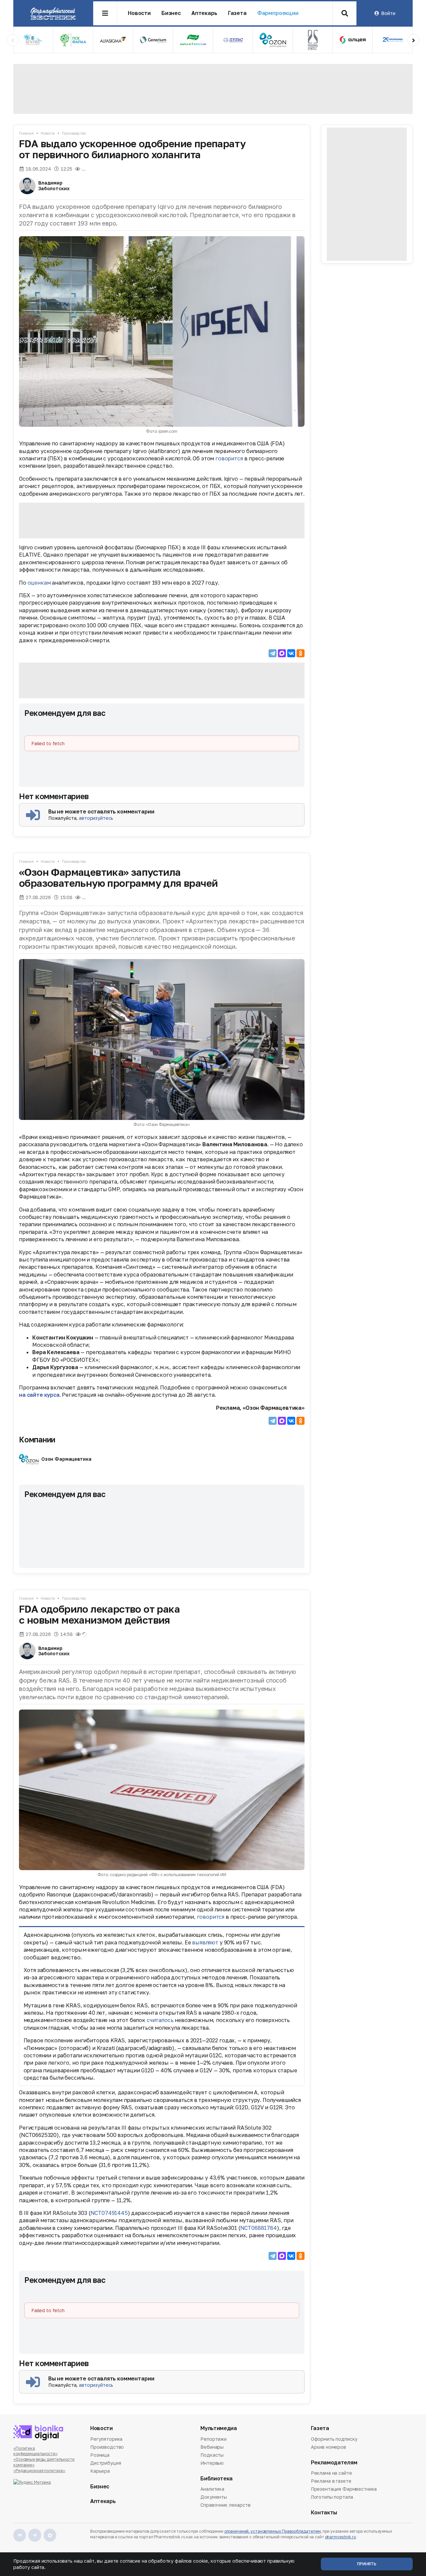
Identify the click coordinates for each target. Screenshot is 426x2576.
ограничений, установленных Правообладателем (273, 2531)
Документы (214, 2497)
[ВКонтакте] (291, 653)
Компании (37, 1439)
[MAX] (282, 653)
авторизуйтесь (96, 818)
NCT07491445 (109, 2213)
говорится (229, 458)
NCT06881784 (259, 2228)
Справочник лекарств (225, 2505)
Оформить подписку (334, 2439)
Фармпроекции (278, 13)
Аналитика (212, 2489)
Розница (100, 2455)
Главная (26, 133)
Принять (367, 2564)
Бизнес (171, 13)
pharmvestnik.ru (341, 2537)
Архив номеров (328, 2447)
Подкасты (212, 2455)
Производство (74, 133)
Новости (139, 13)
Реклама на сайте (331, 2473)
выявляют (205, 1942)
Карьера (100, 2471)
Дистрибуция (106, 2463)
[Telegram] (273, 653)
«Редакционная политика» (39, 2471)
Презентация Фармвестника (344, 2489)
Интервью (212, 2463)
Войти (388, 13)
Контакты (324, 2513)
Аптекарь (204, 13)
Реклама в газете (331, 2481)
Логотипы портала (332, 2497)
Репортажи (213, 2439)
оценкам (39, 583)
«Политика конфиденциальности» (35, 2451)
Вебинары (212, 2447)
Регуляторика (106, 2439)
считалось (160, 2020)
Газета (237, 13)
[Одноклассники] (301, 653)
